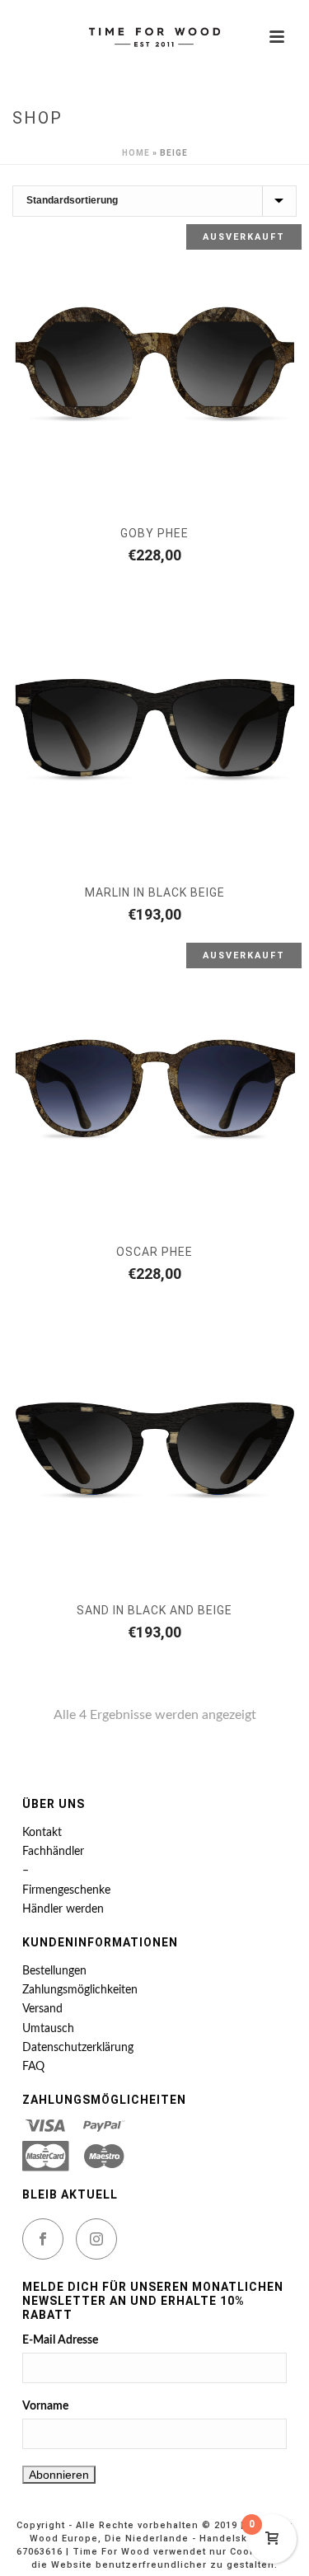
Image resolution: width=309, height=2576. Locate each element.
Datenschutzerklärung (78, 2048)
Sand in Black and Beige (154, 1610)
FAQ (33, 2067)
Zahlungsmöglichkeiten (80, 1990)
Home (136, 153)
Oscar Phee (154, 1252)
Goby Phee (154, 533)
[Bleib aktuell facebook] (43, 2239)
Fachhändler (53, 1852)
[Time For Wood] (155, 37)
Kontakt (42, 1833)
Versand (42, 2009)
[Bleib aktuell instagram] (96, 2239)
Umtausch (48, 2029)
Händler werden (63, 1909)
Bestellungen (54, 1971)
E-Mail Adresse (60, 2340)
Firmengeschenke (66, 1890)
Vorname (45, 2406)
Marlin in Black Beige (155, 892)
